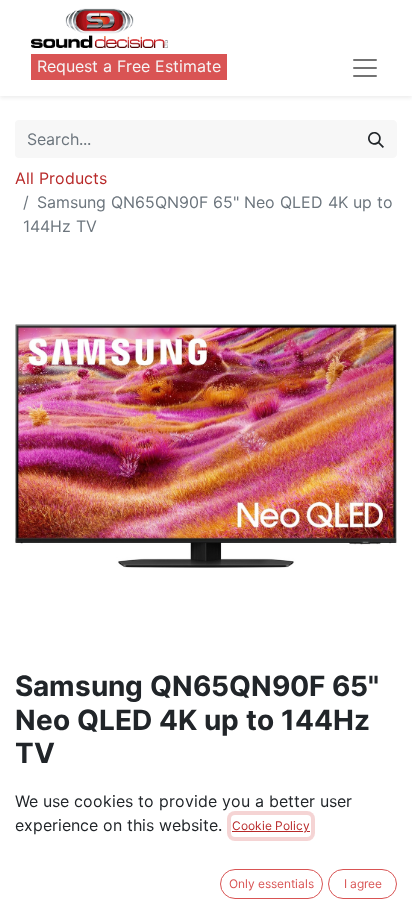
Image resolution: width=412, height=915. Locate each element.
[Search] (376, 139)
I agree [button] (363, 883)
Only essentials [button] (271, 883)
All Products (61, 178)
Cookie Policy (271, 825)
